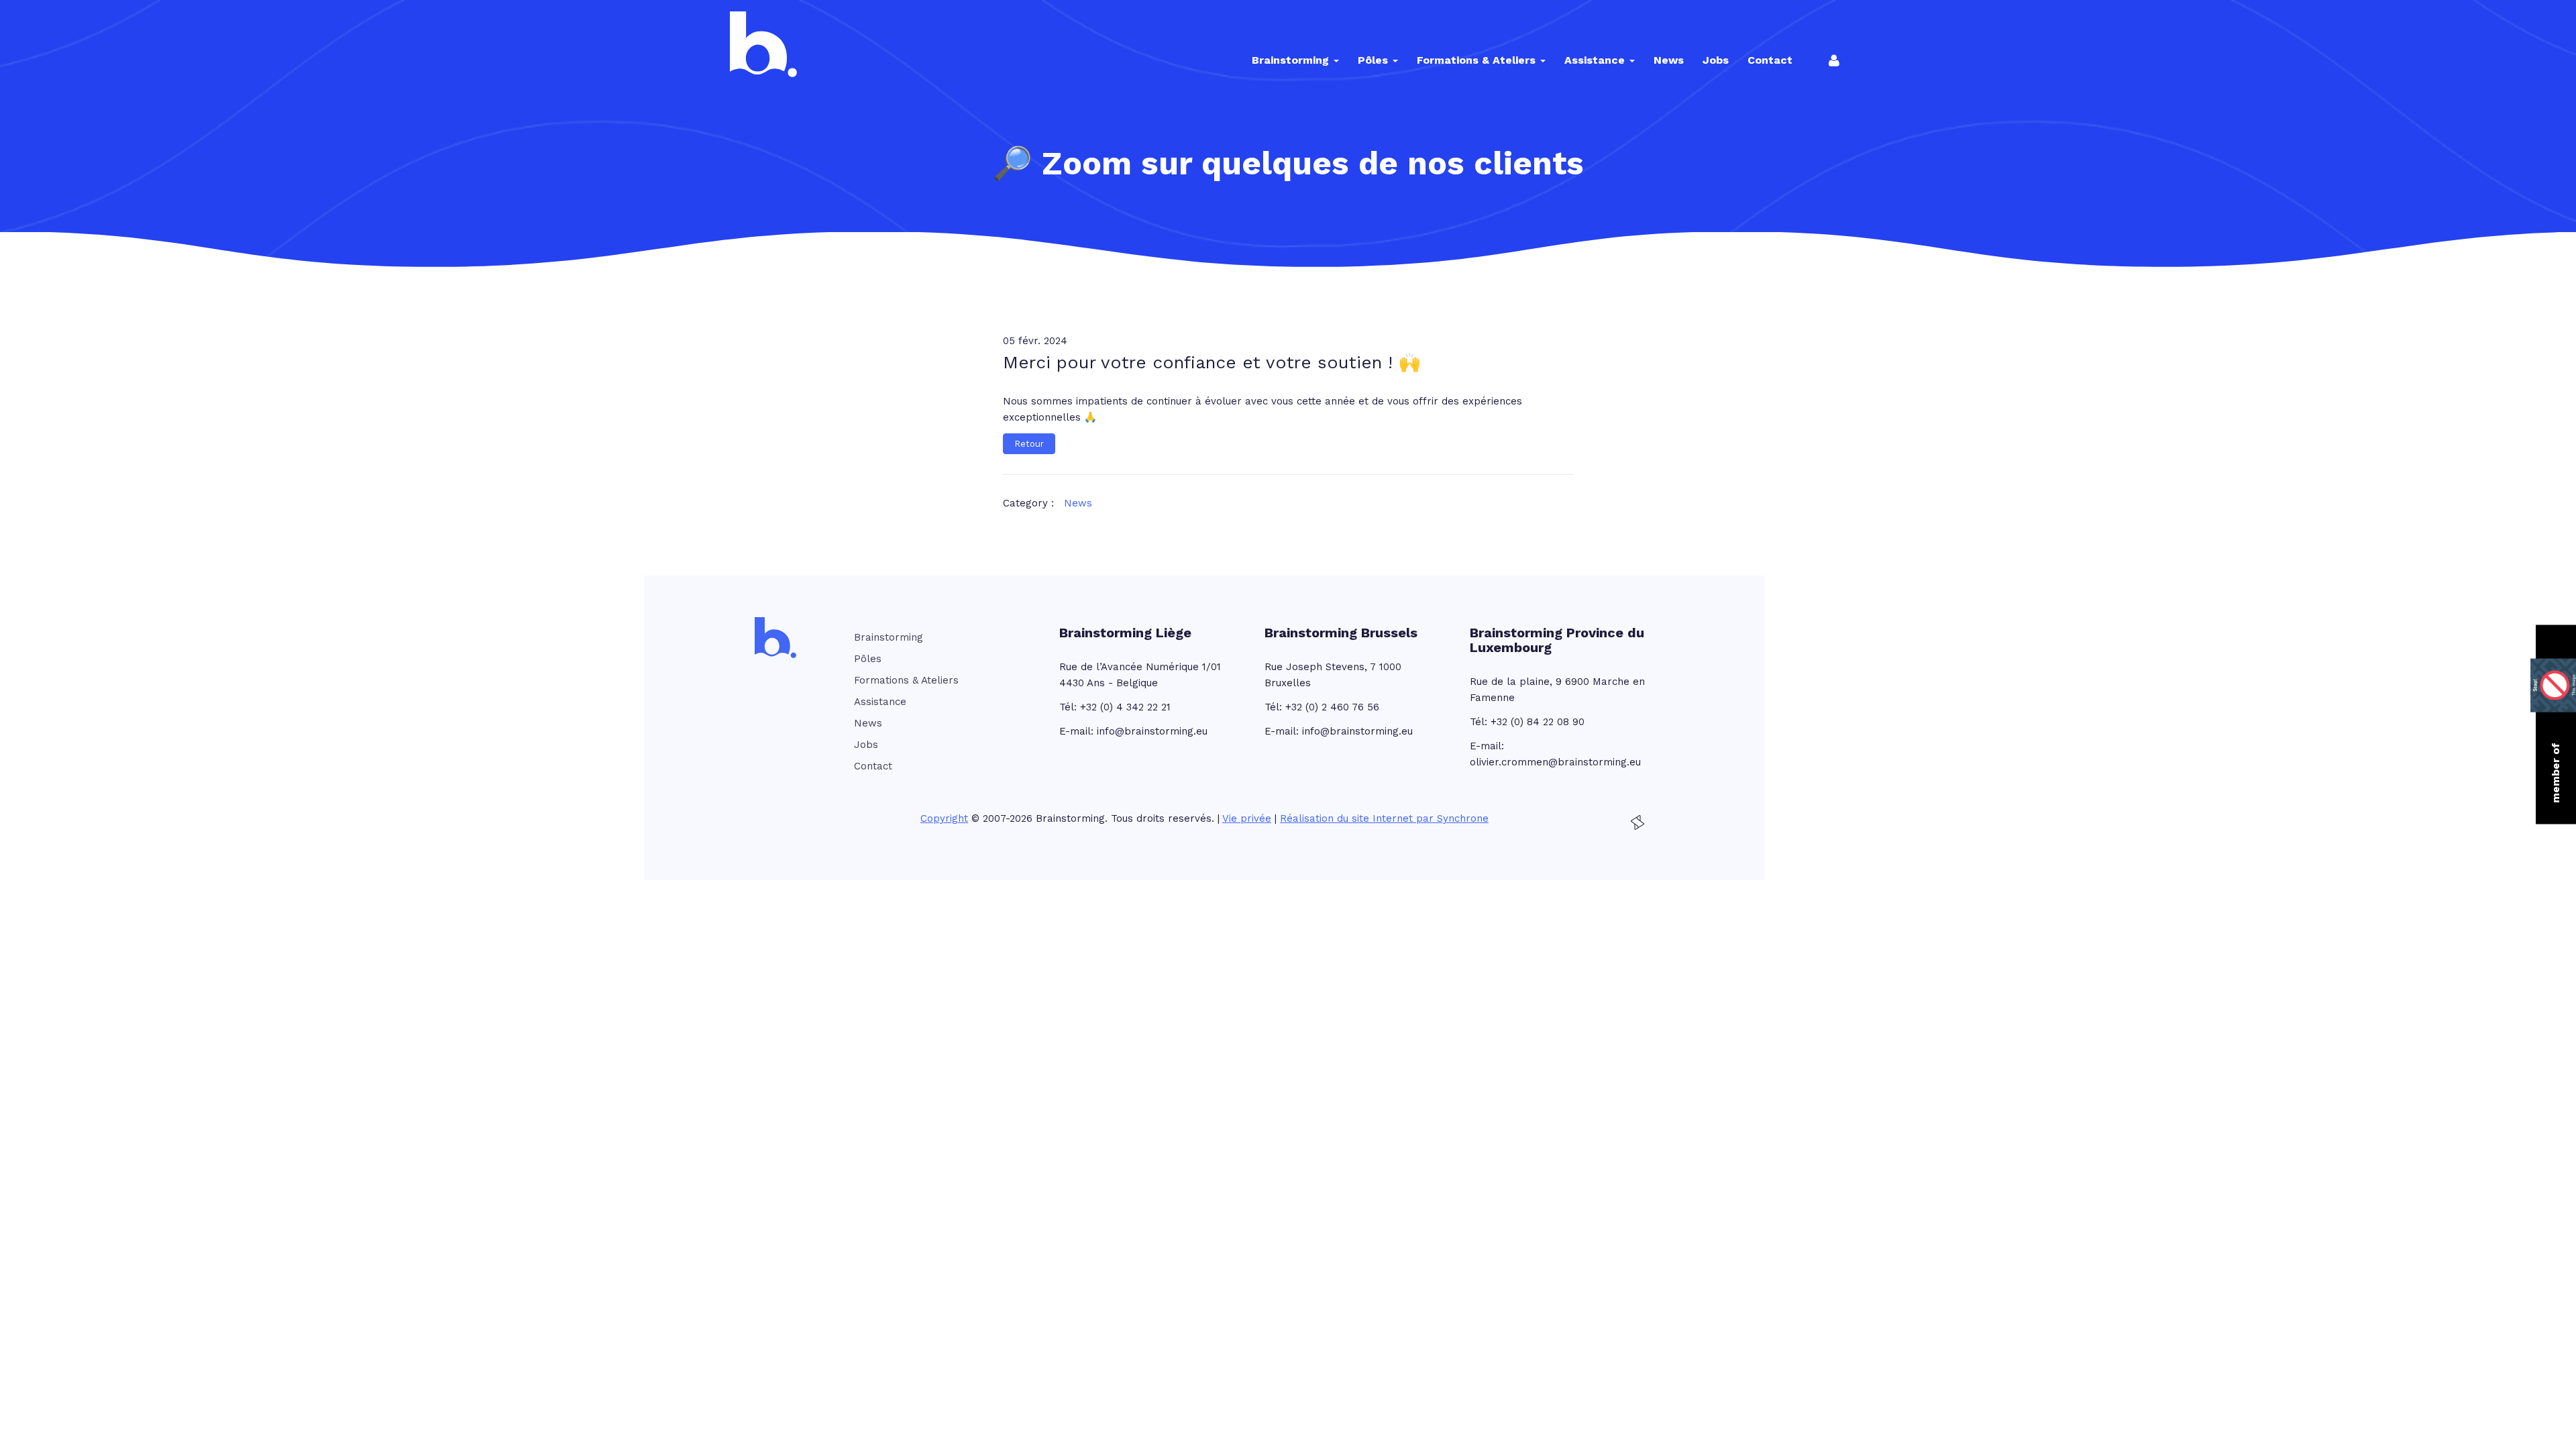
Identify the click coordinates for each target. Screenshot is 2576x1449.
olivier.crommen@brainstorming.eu (1555, 762)
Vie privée (1247, 818)
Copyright (944, 818)
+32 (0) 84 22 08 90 (1538, 722)
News (1078, 503)
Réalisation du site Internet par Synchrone (1384, 818)
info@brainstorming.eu (1152, 731)
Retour (1029, 444)
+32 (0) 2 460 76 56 (1332, 707)
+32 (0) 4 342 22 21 (1125, 707)
